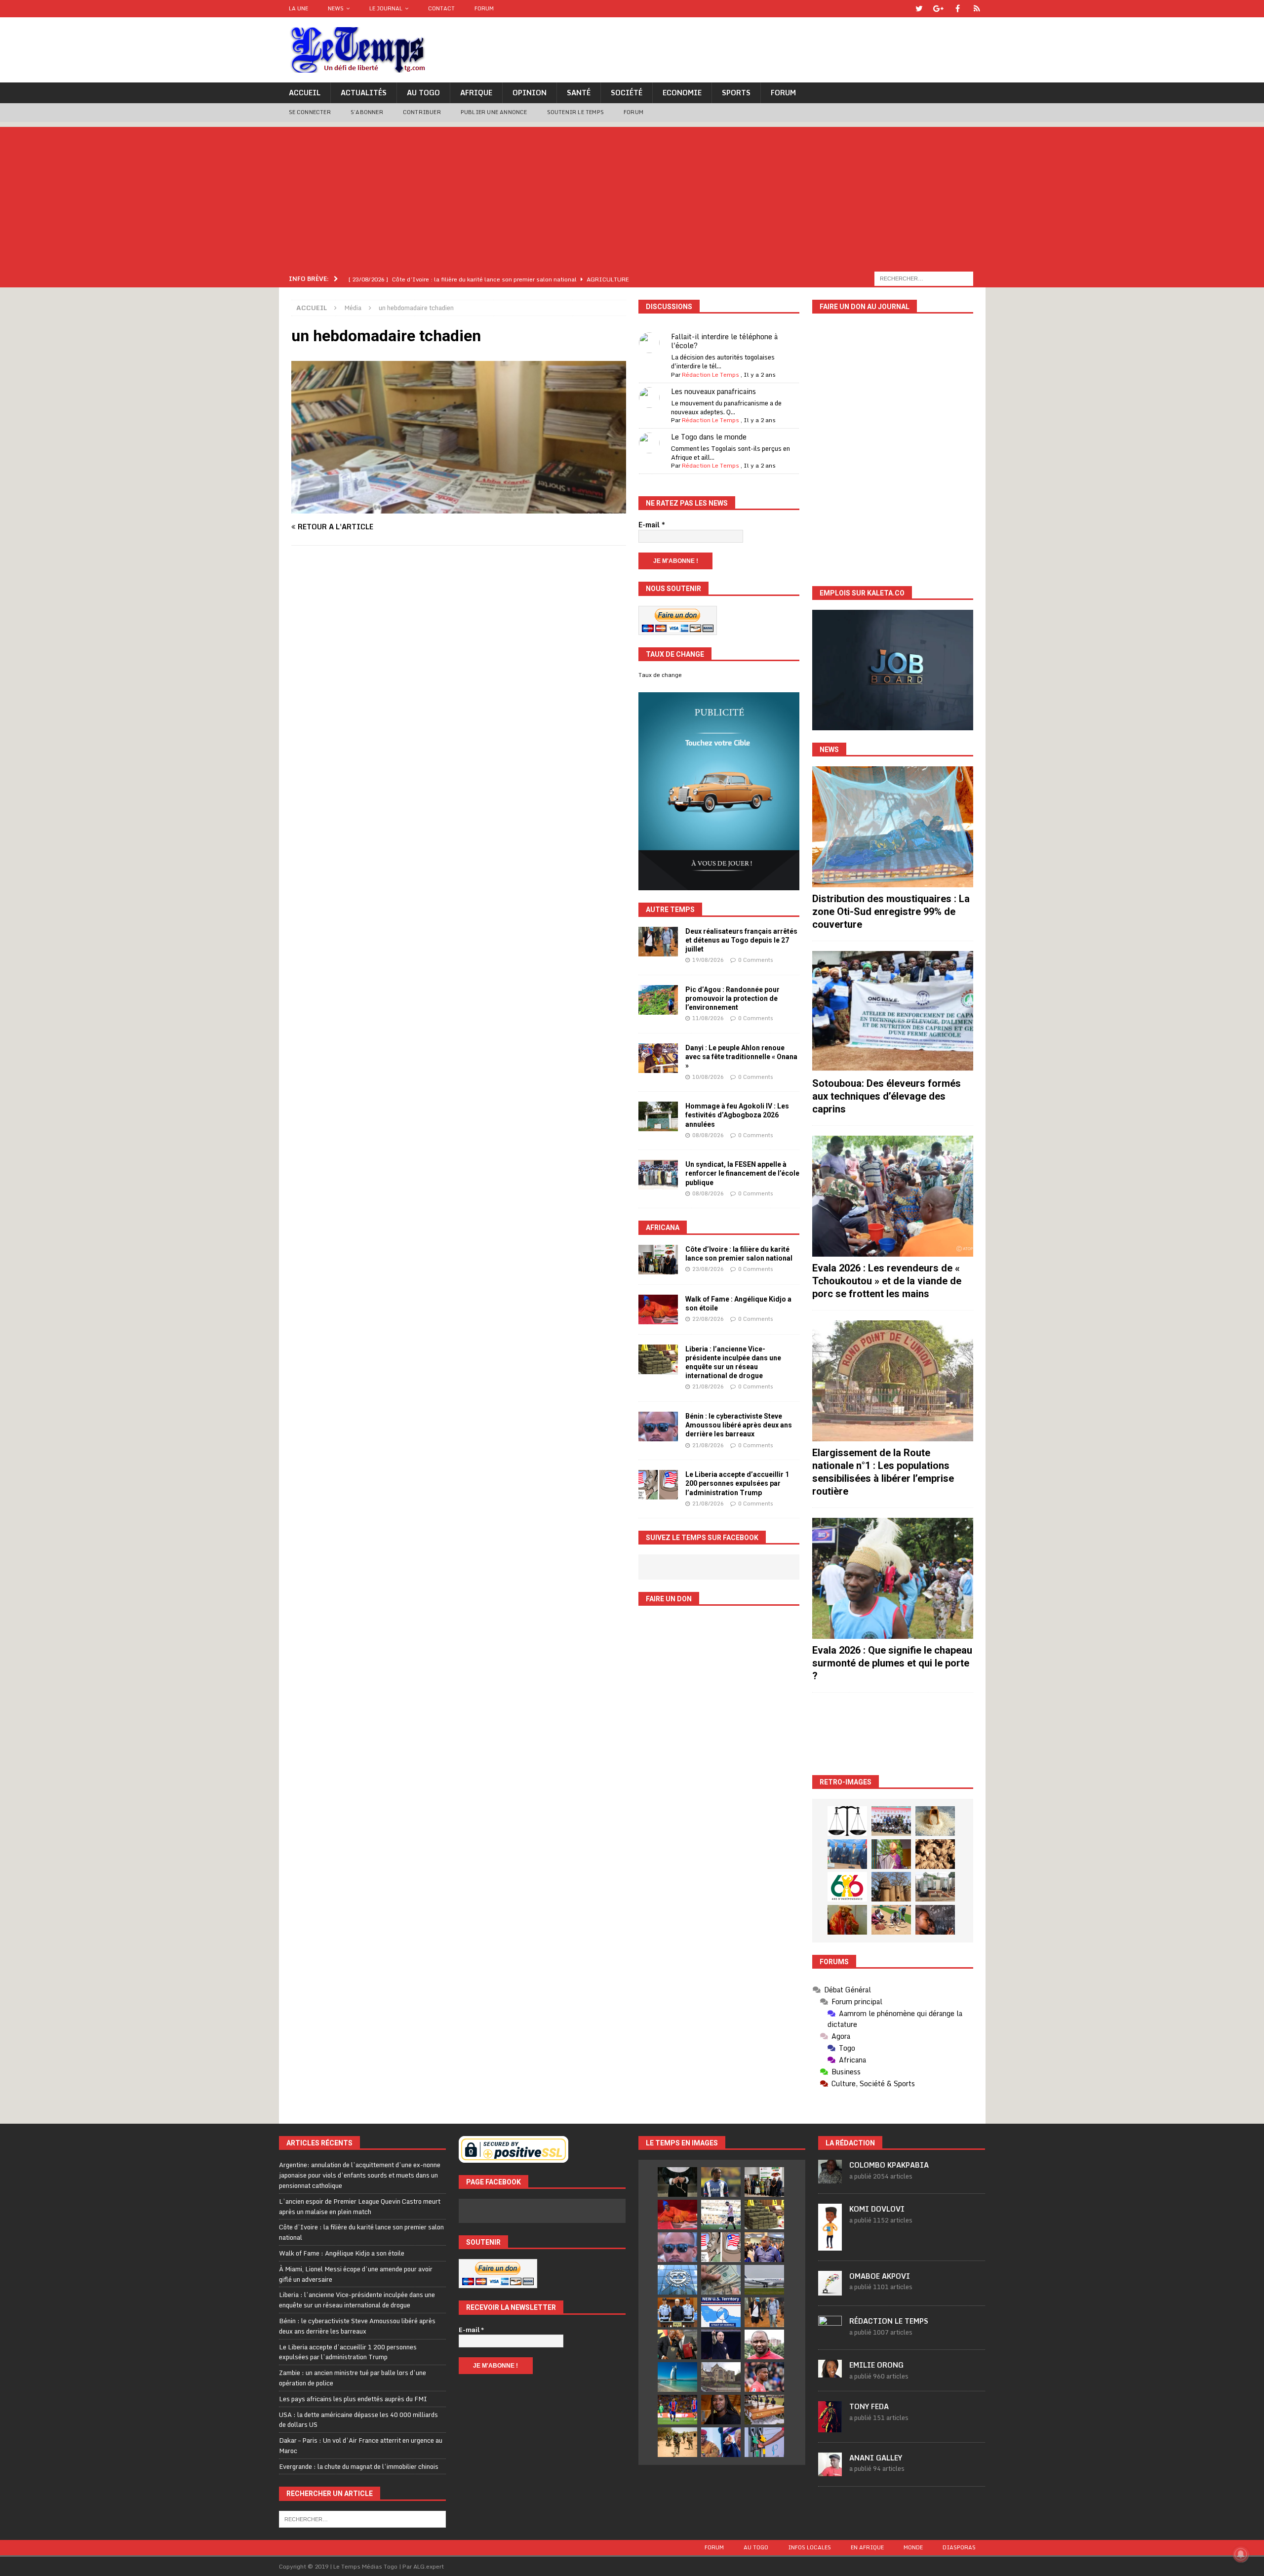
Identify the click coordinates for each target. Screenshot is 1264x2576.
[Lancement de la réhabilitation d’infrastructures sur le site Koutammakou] (891, 1887)
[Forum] (977, 9)
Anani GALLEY (876, 2458)
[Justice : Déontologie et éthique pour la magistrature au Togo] (847, 1821)
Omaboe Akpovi (880, 2276)
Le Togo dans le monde (709, 437)
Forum (484, 8)
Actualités (364, 93)
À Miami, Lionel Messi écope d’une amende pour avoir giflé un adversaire (356, 2274)
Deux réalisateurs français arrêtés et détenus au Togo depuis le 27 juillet (741, 940)
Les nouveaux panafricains (713, 391)
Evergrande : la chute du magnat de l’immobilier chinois (359, 2466)
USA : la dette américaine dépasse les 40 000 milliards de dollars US (358, 2420)
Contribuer (422, 112)
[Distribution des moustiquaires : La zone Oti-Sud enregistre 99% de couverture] (893, 827)
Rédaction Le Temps (711, 375)
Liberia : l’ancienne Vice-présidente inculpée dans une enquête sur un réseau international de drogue (357, 2300)
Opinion (530, 93)
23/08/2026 (708, 1269)
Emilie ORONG (876, 2365)
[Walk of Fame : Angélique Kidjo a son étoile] (658, 1309)
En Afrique (867, 2547)
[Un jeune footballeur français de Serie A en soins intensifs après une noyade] (764, 2377)
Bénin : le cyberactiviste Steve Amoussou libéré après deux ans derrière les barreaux (739, 1425)
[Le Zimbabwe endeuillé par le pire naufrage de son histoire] (764, 2410)
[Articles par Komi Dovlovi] (830, 2245)
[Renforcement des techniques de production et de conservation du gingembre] (935, 1854)
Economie (682, 93)
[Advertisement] (632, 196)
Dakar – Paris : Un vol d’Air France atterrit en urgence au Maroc (361, 2445)
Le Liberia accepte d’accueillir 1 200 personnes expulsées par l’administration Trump (737, 1483)
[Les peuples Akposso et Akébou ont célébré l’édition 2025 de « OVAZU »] (935, 1821)
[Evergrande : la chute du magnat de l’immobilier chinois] (677, 2312)
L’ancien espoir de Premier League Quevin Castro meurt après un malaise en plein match (360, 2206)
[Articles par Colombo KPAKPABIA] (830, 2179)
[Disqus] (459, 693)
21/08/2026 (708, 1387)
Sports (736, 93)
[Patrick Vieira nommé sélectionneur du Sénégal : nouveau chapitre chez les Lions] (764, 2344)
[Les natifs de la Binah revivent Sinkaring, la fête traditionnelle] (891, 1920)
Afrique (476, 93)
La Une (298, 8)
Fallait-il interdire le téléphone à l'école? (724, 341)
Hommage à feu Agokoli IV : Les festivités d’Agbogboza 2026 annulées (737, 1115)
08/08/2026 (708, 1135)
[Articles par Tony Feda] (830, 2427)
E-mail (652, 525)
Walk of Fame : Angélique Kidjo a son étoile (342, 2253)
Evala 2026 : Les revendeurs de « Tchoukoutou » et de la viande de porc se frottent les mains (887, 1281)
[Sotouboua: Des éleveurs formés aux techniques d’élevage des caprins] (893, 1011)
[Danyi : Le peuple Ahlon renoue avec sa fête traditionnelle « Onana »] (658, 1058)
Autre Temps (670, 910)
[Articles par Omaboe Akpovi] (830, 2290)
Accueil (305, 93)
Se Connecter (310, 112)
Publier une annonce (494, 112)
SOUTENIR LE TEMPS (575, 112)
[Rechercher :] (924, 278)
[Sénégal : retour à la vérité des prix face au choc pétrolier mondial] (764, 2442)
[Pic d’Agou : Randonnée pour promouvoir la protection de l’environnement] (658, 1000)
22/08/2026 (708, 1319)
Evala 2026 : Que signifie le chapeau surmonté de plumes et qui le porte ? (892, 1663)
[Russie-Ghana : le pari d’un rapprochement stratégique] (677, 2344)
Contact (441, 8)
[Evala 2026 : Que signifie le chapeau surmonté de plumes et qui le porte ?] (893, 1578)
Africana (663, 1228)
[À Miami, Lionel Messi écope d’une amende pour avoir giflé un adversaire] (721, 2215)
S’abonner (367, 112)
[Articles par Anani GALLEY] (830, 2471)
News (336, 8)
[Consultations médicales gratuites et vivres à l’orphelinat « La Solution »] (891, 1821)
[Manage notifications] (1241, 2554)
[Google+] (938, 9)
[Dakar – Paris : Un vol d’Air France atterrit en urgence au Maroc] (764, 2280)
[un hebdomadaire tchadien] (459, 508)
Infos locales (810, 2547)
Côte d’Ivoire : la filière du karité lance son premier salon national (361, 2232)
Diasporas (959, 2547)
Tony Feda (869, 2406)
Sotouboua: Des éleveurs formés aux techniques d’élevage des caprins (887, 1096)
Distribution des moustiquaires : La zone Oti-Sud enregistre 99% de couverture (891, 912)
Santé (579, 93)
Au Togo (423, 93)
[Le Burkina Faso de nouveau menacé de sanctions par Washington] (721, 2442)
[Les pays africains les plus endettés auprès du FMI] (677, 2280)
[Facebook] (958, 9)
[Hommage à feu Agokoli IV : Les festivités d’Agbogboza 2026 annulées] (658, 1116)
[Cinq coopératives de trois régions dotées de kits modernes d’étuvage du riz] (935, 1887)
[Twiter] (919, 9)
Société (627, 93)
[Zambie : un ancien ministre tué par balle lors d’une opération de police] (764, 2247)
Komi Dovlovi (877, 2209)
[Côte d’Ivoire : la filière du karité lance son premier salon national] (658, 1260)
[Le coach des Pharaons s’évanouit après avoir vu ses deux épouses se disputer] (721, 2344)
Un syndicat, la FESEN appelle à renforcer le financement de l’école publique (742, 1173)
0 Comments (756, 960)
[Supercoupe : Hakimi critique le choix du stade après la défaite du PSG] (677, 2410)
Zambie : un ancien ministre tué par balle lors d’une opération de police (353, 2378)
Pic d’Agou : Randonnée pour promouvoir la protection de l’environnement (732, 998)
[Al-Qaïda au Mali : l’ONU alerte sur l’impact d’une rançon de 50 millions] (677, 2442)
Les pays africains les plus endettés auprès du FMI (353, 2399)
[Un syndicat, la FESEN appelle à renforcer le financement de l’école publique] (658, 1175)
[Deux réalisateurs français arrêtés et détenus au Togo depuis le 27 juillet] (658, 942)
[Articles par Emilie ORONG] (830, 2372)
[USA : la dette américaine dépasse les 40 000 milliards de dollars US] (721, 2280)
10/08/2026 (708, 1077)
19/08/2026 (708, 960)
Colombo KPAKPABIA (889, 2165)
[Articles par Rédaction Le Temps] (830, 2334)
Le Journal (386, 8)
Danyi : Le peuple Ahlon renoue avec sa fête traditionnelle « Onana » (741, 1057)
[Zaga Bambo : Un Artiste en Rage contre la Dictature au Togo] (847, 1920)
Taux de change (660, 675)
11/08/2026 (708, 1018)
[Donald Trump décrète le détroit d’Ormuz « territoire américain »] (721, 2312)
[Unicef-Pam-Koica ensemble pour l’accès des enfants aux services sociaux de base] (847, 1854)
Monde (913, 2547)
